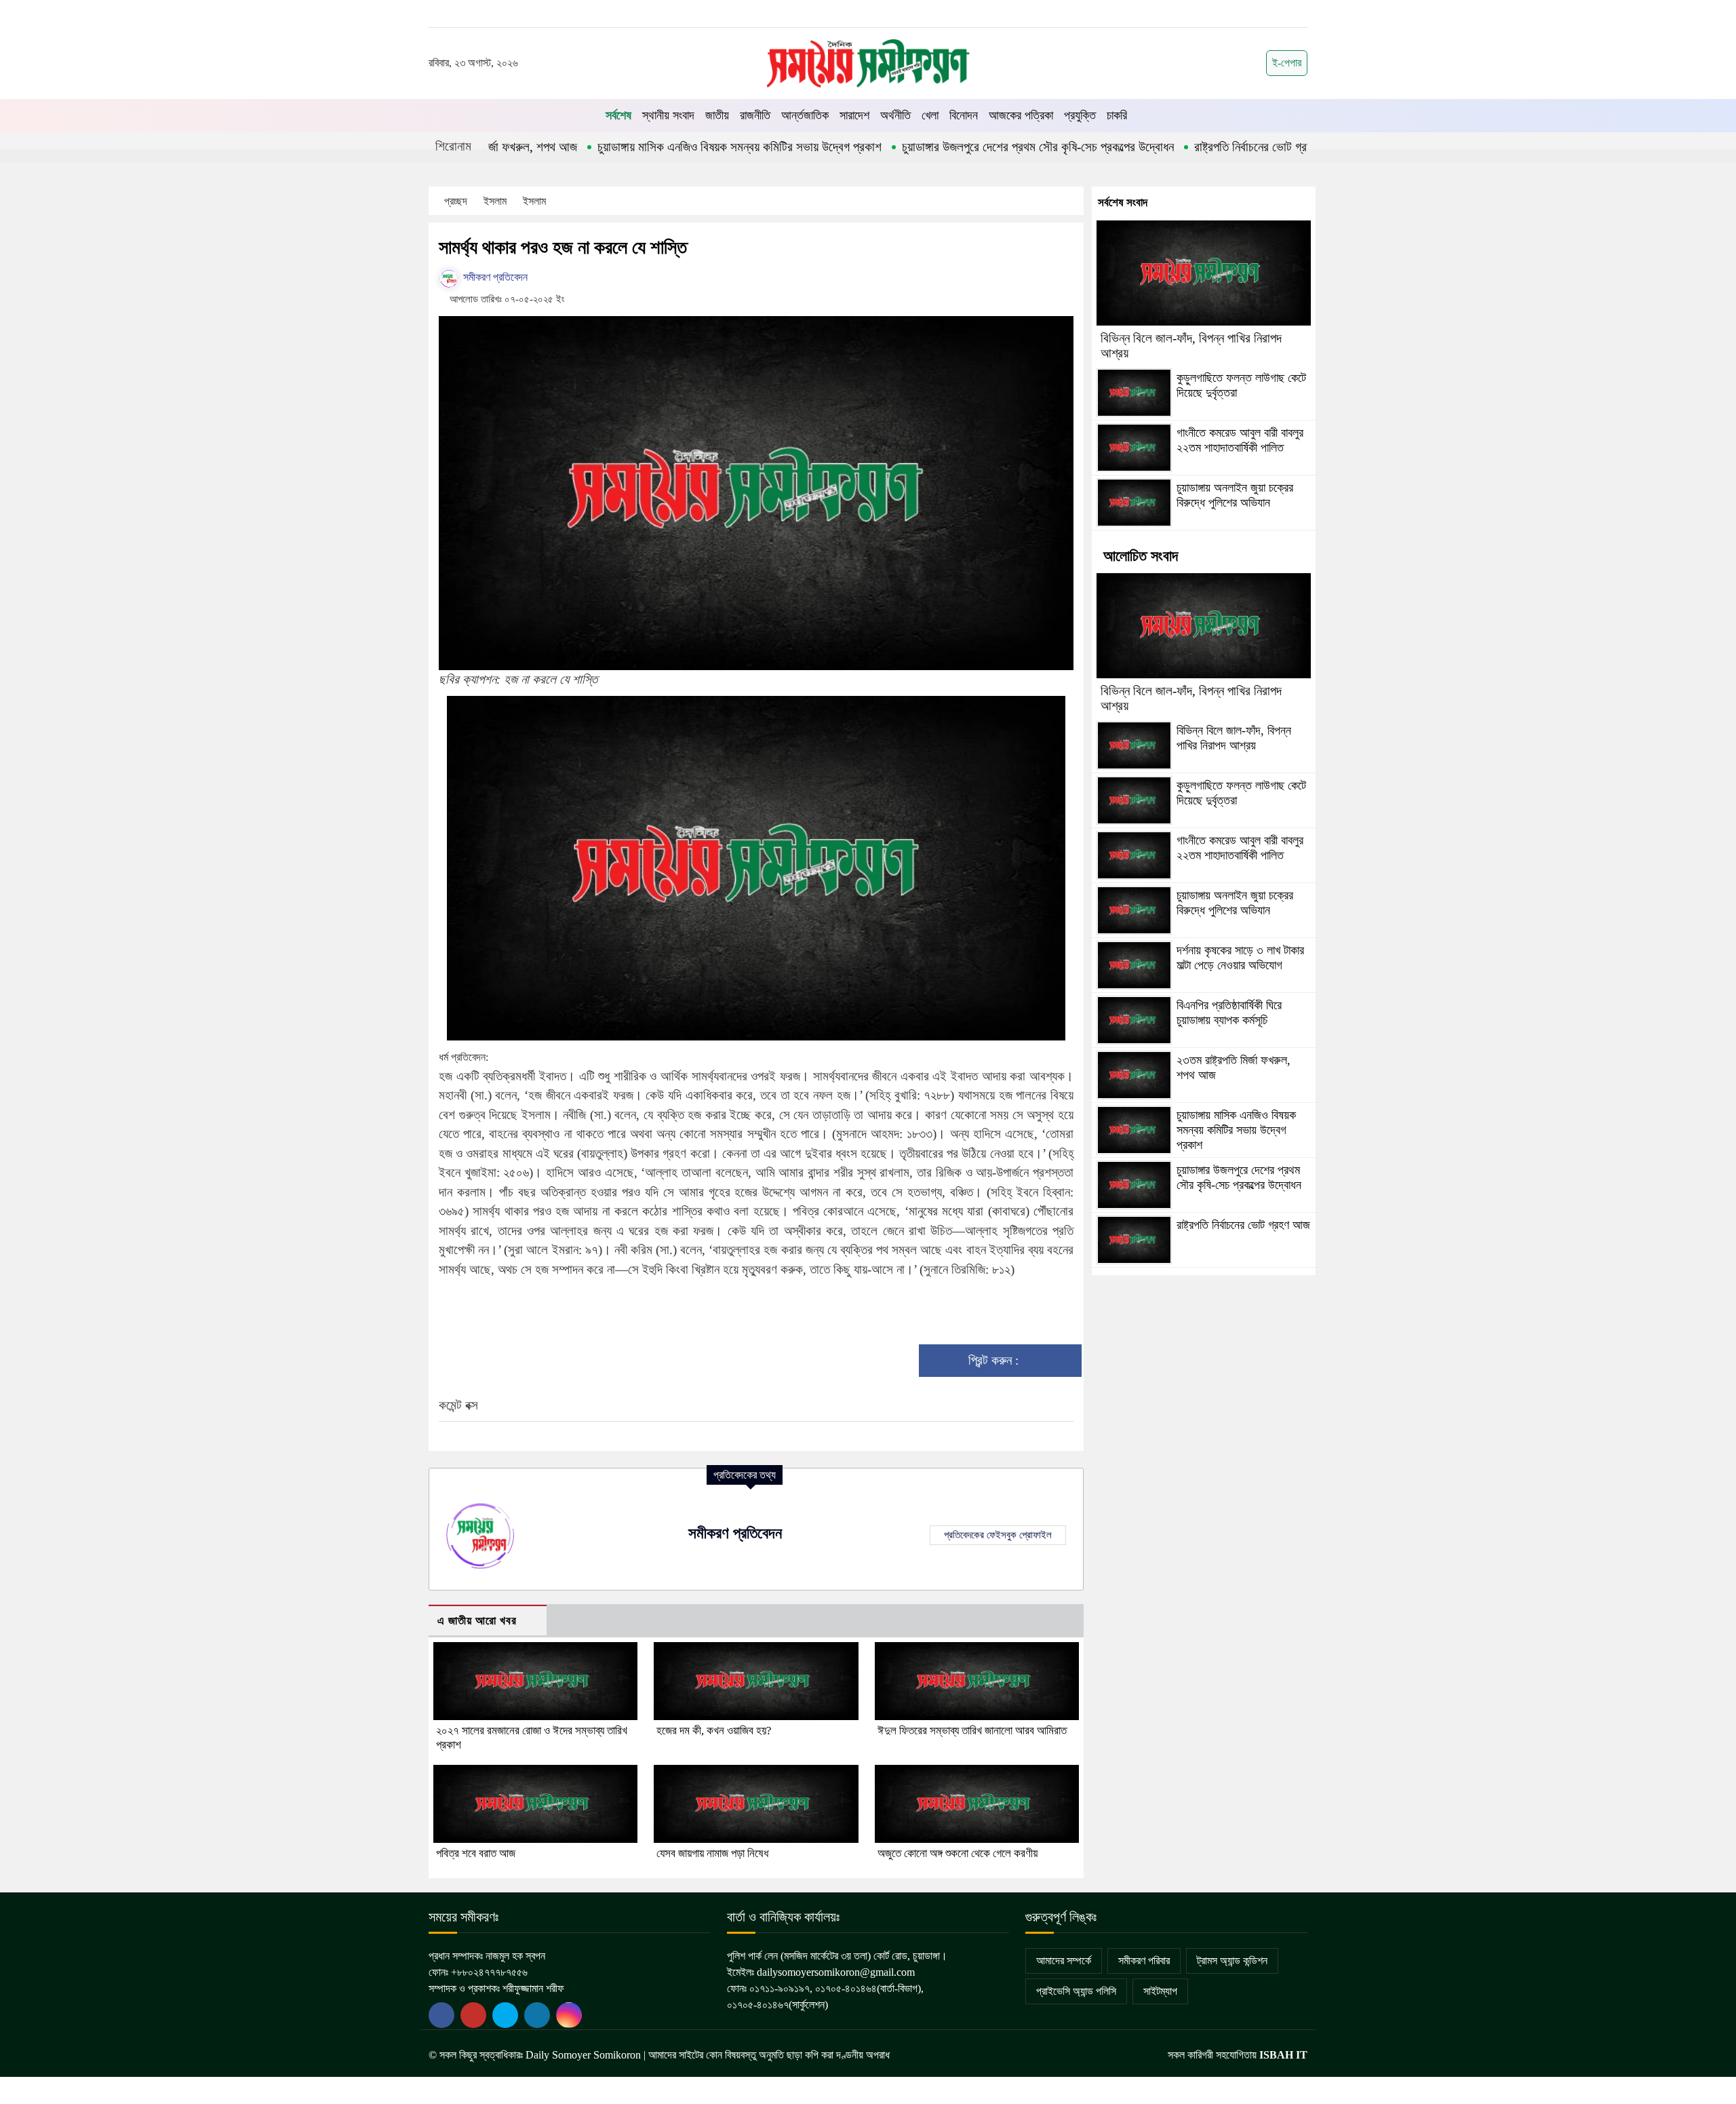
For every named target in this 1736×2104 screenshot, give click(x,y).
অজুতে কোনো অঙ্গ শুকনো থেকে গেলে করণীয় (958, 1853)
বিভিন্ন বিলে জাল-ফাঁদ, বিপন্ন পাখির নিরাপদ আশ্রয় (1234, 738)
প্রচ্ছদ (456, 201)
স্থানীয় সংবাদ (668, 115)
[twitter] (473, 2015)
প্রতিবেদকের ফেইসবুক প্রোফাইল (998, 1535)
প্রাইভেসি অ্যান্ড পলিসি (1076, 1991)
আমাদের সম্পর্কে (1064, 1961)
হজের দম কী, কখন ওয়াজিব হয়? (714, 1731)
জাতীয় (717, 115)
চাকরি (1117, 115)
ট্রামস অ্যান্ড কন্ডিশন (1232, 1961)
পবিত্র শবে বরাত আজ (476, 1853)
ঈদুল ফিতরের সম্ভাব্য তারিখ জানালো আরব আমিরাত (972, 1731)
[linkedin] (537, 2015)
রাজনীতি (755, 115)
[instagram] (569, 2015)
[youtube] (505, 2015)
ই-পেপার (1287, 63)
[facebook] (441, 2015)
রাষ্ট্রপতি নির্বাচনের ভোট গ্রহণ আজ (1181, 147)
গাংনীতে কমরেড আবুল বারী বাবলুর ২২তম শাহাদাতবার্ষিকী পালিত (1240, 440)
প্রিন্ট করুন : (995, 1360)
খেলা (930, 115)
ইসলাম (496, 201)
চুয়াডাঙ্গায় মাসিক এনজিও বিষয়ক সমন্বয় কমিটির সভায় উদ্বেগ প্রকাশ (653, 147)
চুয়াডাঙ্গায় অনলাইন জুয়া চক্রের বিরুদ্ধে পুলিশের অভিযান (1235, 495)
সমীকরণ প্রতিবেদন (494, 277)
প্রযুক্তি (1080, 115)
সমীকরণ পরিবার (1144, 1961)
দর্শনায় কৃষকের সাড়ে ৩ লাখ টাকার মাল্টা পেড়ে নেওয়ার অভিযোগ (1240, 958)
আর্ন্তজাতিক (805, 115)
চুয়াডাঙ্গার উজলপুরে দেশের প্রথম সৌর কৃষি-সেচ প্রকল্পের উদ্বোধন (951, 147)
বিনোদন (964, 115)
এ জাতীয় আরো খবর (477, 1621)
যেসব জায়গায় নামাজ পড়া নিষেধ (712, 1853)
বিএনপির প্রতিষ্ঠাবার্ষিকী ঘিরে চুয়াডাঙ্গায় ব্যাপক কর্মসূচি (1229, 1013)
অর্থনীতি (895, 115)
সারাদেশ (854, 115)
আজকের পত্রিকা (1021, 115)
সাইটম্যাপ (1160, 1991)
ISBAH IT (1283, 2055)
